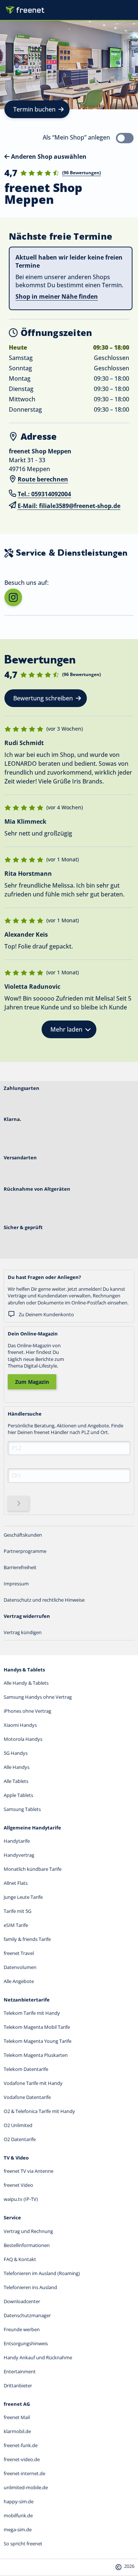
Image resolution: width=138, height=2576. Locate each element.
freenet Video (18, 2185)
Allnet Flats (16, 1883)
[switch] (125, 138)
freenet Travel (19, 1953)
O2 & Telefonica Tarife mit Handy (39, 2111)
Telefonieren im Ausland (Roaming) (42, 2273)
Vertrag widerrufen (27, 1616)
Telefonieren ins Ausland (30, 2287)
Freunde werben (22, 2329)
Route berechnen (43, 479)
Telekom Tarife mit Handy (32, 2013)
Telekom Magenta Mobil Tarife (37, 2027)
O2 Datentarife (20, 2139)
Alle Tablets (16, 1781)
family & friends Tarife (27, 1939)
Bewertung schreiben (43, 698)
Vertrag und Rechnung (28, 2231)
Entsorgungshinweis (26, 2343)
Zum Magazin (32, 1382)
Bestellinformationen (27, 2245)
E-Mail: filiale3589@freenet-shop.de (69, 506)
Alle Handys (17, 1767)
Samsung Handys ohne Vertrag (38, 1697)
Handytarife (17, 1841)
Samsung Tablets (22, 1809)
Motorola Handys (23, 1739)
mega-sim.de (18, 2529)
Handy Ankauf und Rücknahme (38, 2357)
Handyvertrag (19, 1855)
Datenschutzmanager (27, 2315)
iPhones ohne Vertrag (27, 1711)
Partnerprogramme (25, 1551)
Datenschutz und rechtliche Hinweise (44, 1600)
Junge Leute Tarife (23, 1897)
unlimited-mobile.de (26, 2487)
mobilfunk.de (18, 2515)
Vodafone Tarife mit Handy (33, 2083)
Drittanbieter (18, 2385)
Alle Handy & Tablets (26, 1683)
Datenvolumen (20, 1967)
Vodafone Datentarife (27, 2097)
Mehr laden (66, 1029)
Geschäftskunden (23, 1535)
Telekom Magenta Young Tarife (38, 2041)
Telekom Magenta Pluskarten (36, 2055)
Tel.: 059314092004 (44, 494)
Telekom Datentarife (26, 2069)
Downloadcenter (22, 2301)
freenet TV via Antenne (29, 2171)
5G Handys (16, 1753)
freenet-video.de (22, 2459)
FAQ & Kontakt (20, 2259)
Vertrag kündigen (23, 1632)
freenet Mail (17, 2417)
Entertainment (20, 2371)
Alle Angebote (19, 1981)
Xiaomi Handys (20, 1725)
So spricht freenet (23, 2544)
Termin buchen (34, 109)
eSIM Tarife (16, 1925)
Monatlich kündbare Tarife (33, 1869)
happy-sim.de (19, 2501)
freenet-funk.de (21, 2445)
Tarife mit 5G (17, 1911)
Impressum (16, 1584)
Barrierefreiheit (20, 1567)
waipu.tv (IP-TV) (21, 2199)
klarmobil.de (17, 2431)
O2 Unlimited (18, 2125)
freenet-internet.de (24, 2473)
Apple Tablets (18, 1795)
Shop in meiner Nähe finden (57, 296)
